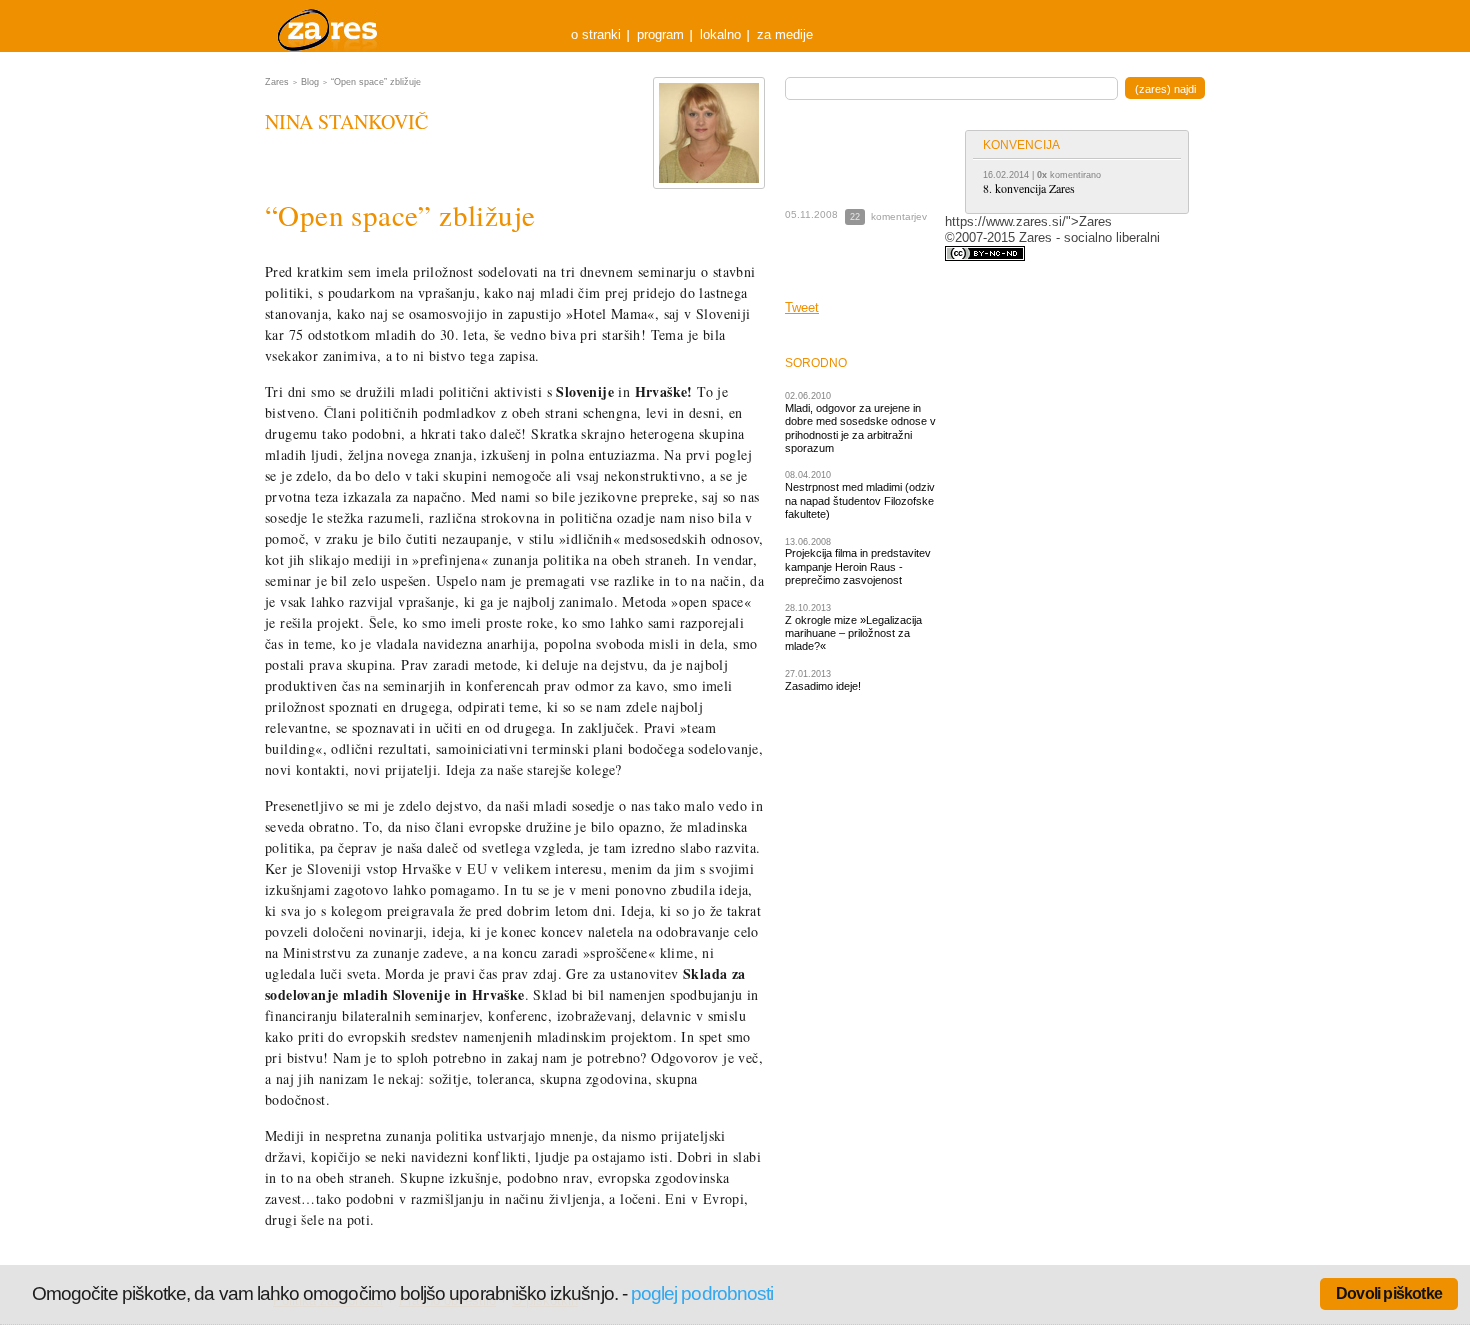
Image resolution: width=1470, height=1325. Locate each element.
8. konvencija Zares (1029, 188)
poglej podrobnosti (702, 1293)
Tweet (802, 307)
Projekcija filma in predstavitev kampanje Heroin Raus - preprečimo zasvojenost (858, 566)
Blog (310, 82)
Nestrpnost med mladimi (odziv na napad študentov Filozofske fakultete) (860, 500)
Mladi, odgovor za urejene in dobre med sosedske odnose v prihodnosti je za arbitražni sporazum (860, 428)
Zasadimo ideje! (823, 686)
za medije (785, 34)
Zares (329, 26)
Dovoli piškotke (1389, 1293)
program (660, 34)
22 (855, 217)
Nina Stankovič (346, 121)
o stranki (596, 34)
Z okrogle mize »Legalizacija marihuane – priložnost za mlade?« (853, 633)
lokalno (720, 34)
